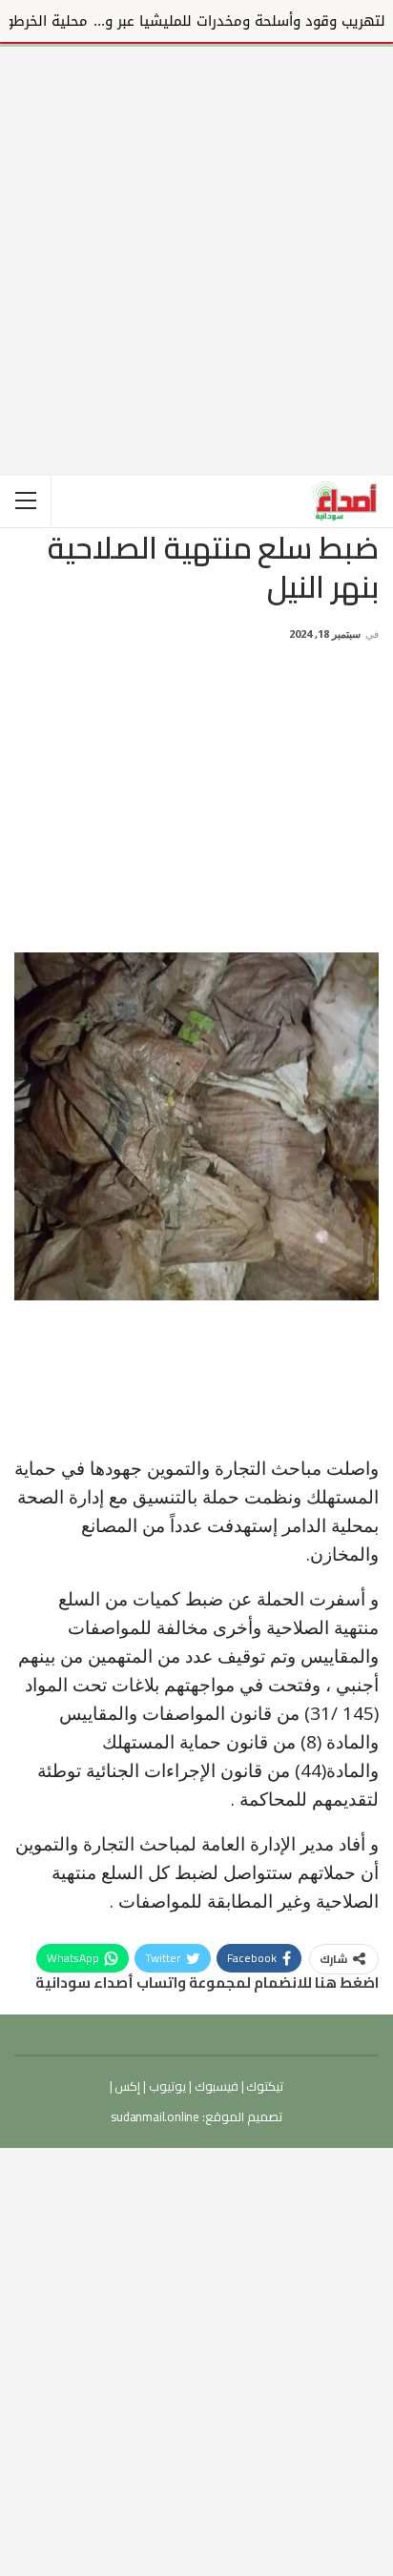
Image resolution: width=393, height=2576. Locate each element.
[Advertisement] (196, 243)
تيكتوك (264, 2086)
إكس (127, 2086)
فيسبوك (215, 2086)
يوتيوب (166, 2086)
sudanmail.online (155, 2116)
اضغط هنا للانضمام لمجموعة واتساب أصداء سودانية (207, 1983)
